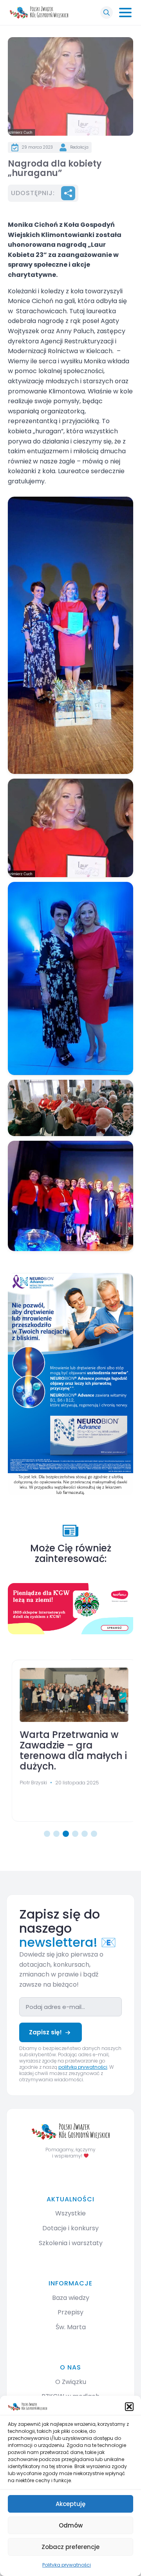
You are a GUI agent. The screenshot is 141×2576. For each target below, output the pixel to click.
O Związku (71, 2382)
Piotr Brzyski (30, 1782)
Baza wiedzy (71, 2298)
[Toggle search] (107, 13)
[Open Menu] (125, 13)
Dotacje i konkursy (70, 2228)
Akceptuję (70, 2504)
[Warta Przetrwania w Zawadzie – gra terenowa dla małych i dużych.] (70, 1695)
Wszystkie (70, 2213)
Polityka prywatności (67, 2565)
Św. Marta (71, 2327)
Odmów (71, 2525)
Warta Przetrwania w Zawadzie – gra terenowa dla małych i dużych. (70, 1751)
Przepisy (70, 2312)
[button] (129, 2407)
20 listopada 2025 (74, 1782)
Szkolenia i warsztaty (71, 2243)
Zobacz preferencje (70, 2547)
